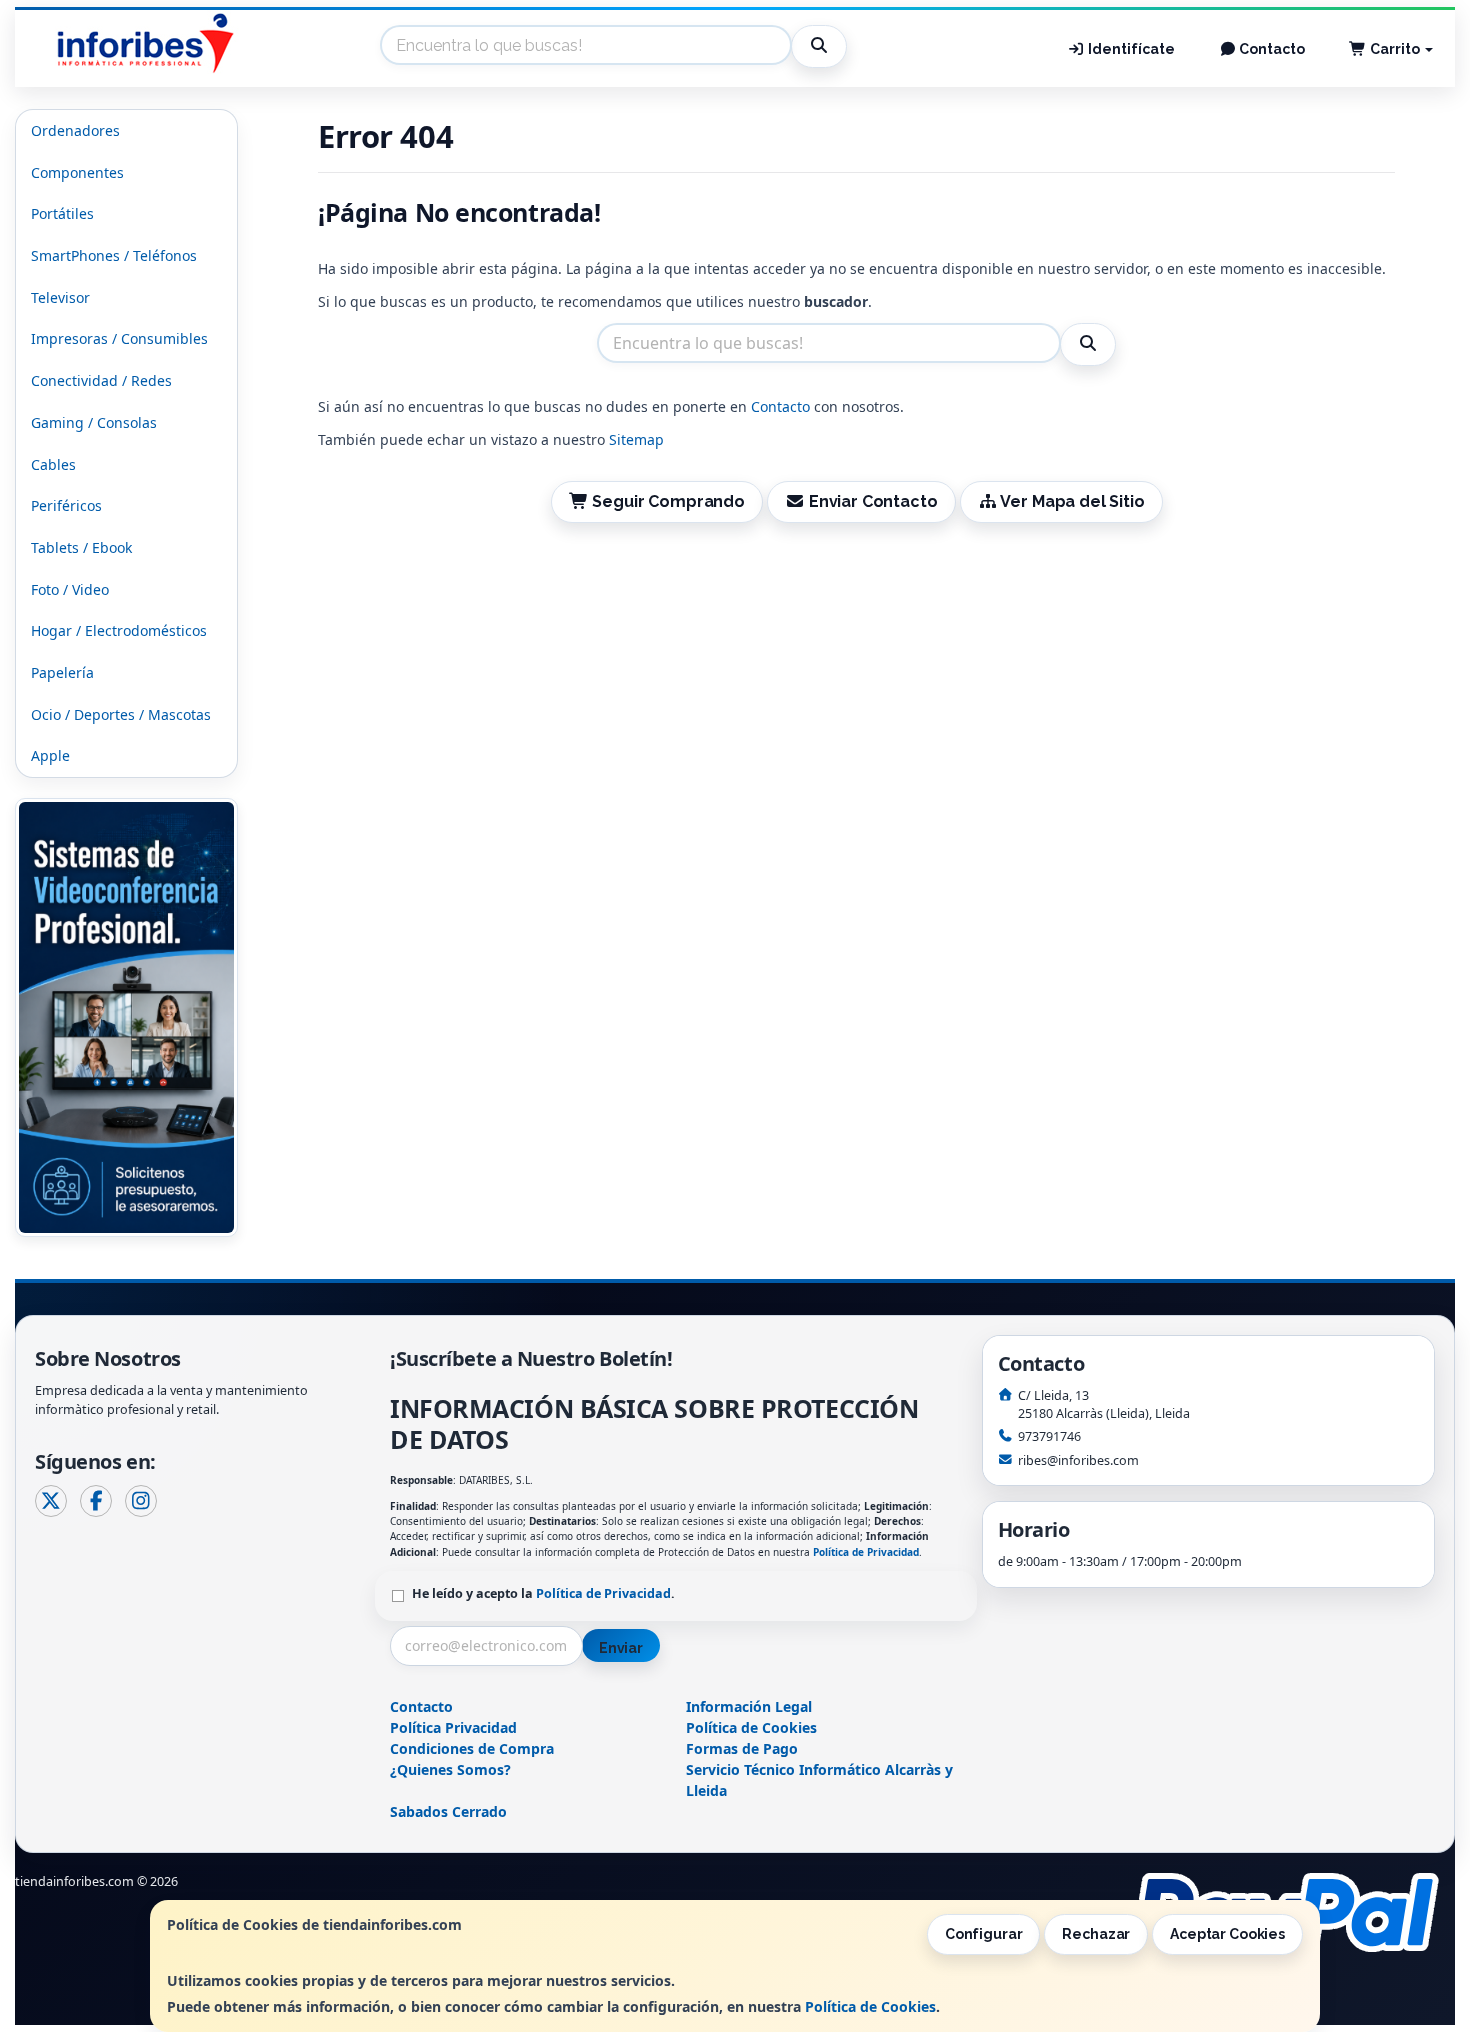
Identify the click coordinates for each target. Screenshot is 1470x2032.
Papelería (62, 672)
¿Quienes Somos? (450, 1769)
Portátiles (62, 213)
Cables (53, 464)
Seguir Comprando (667, 501)
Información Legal (749, 1706)
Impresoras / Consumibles (119, 338)
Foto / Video (70, 589)
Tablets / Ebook (81, 547)
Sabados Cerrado (448, 1811)
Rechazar (1096, 1934)
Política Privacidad (453, 1727)
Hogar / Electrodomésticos (119, 630)
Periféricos (66, 505)
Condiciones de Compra (472, 1748)
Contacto (1270, 49)
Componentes (77, 172)
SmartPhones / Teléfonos (114, 255)
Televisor (60, 297)
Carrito (1395, 49)
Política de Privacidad (866, 1552)
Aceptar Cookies (1227, 1934)
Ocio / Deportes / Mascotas (121, 714)
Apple (50, 755)
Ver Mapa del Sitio (1071, 501)
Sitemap (636, 439)
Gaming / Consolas (94, 422)
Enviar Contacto (871, 501)
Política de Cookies (870, 2006)
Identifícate (1130, 49)
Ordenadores (75, 130)
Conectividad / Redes (101, 380)
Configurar (984, 1934)
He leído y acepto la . (543, 1593)
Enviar (621, 1648)
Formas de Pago (742, 1748)
